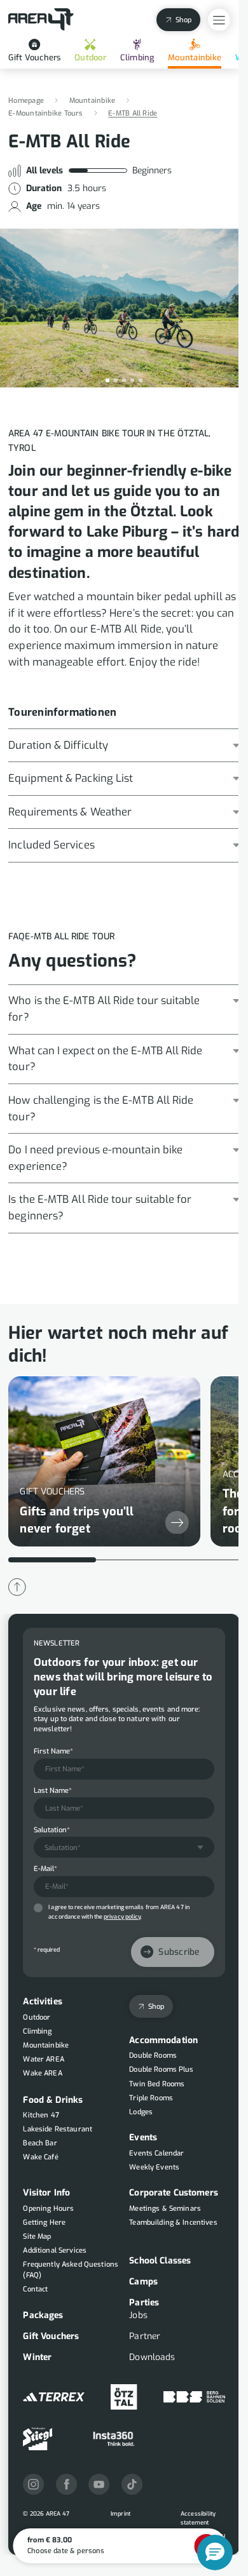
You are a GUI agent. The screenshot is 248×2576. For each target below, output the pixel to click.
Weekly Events (154, 2167)
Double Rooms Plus (161, 2070)
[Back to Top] (17, 1587)
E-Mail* (45, 1869)
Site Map (37, 2237)
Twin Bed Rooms (157, 2083)
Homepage (26, 101)
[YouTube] (99, 2484)
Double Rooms (153, 2056)
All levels (45, 171)
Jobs (138, 2315)
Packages (43, 2315)
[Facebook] (66, 2484)
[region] (124, 1465)
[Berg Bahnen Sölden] (194, 2397)
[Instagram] (33, 2484)
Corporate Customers (174, 2193)
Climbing (137, 57)
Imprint (121, 2514)
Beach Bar (40, 2143)
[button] (215, 2553)
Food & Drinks (53, 2099)
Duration (44, 189)
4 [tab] (132, 380)
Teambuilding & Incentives (173, 2223)
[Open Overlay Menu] (219, 20)
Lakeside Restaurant (58, 2129)
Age (34, 206)
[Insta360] (114, 2439)
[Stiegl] (38, 2439)
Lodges (141, 2111)
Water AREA (43, 2059)
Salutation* (52, 1829)
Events (143, 2137)
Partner (145, 2336)
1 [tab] (107, 380)
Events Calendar (156, 2153)
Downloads (152, 2357)
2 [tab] (116, 380)
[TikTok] (132, 2484)
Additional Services (55, 2251)
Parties (144, 2303)
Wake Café (40, 2157)
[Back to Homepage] (41, 20)
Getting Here (44, 2223)
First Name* (53, 1751)
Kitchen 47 (41, 2115)
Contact (35, 2289)
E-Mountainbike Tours (45, 113)
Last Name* (53, 1790)
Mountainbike (195, 57)
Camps (143, 2282)
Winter (37, 2357)
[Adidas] (53, 2397)
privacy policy (122, 1917)
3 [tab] (124, 380)
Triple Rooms (151, 2097)
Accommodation (163, 2040)
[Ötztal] (124, 2397)
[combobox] (124, 1847)
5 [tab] (141, 380)
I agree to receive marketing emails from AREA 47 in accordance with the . (119, 1912)
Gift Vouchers (34, 57)
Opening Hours (48, 2209)
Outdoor (90, 57)
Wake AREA (42, 2073)
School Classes (160, 2261)
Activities (42, 2002)
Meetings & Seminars (165, 2209)
